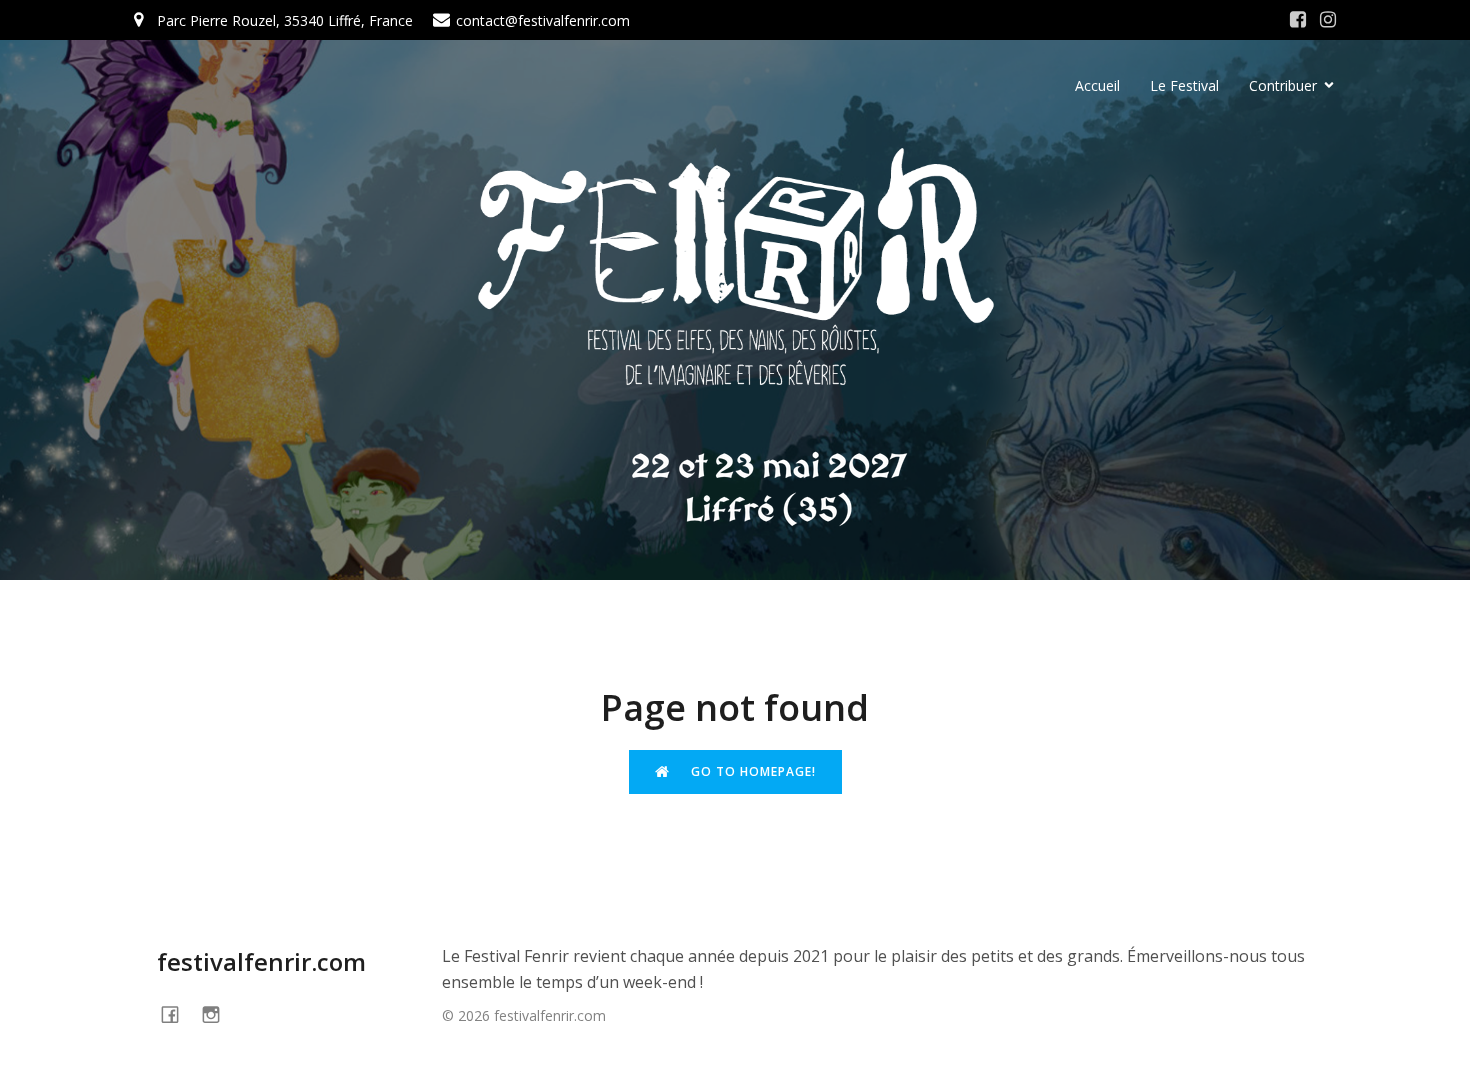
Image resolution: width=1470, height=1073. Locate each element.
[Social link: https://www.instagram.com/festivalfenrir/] (1328, 20)
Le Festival (1184, 85)
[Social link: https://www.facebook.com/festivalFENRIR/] (1298, 20)
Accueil (1097, 85)
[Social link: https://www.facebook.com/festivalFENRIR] (177, 1013)
